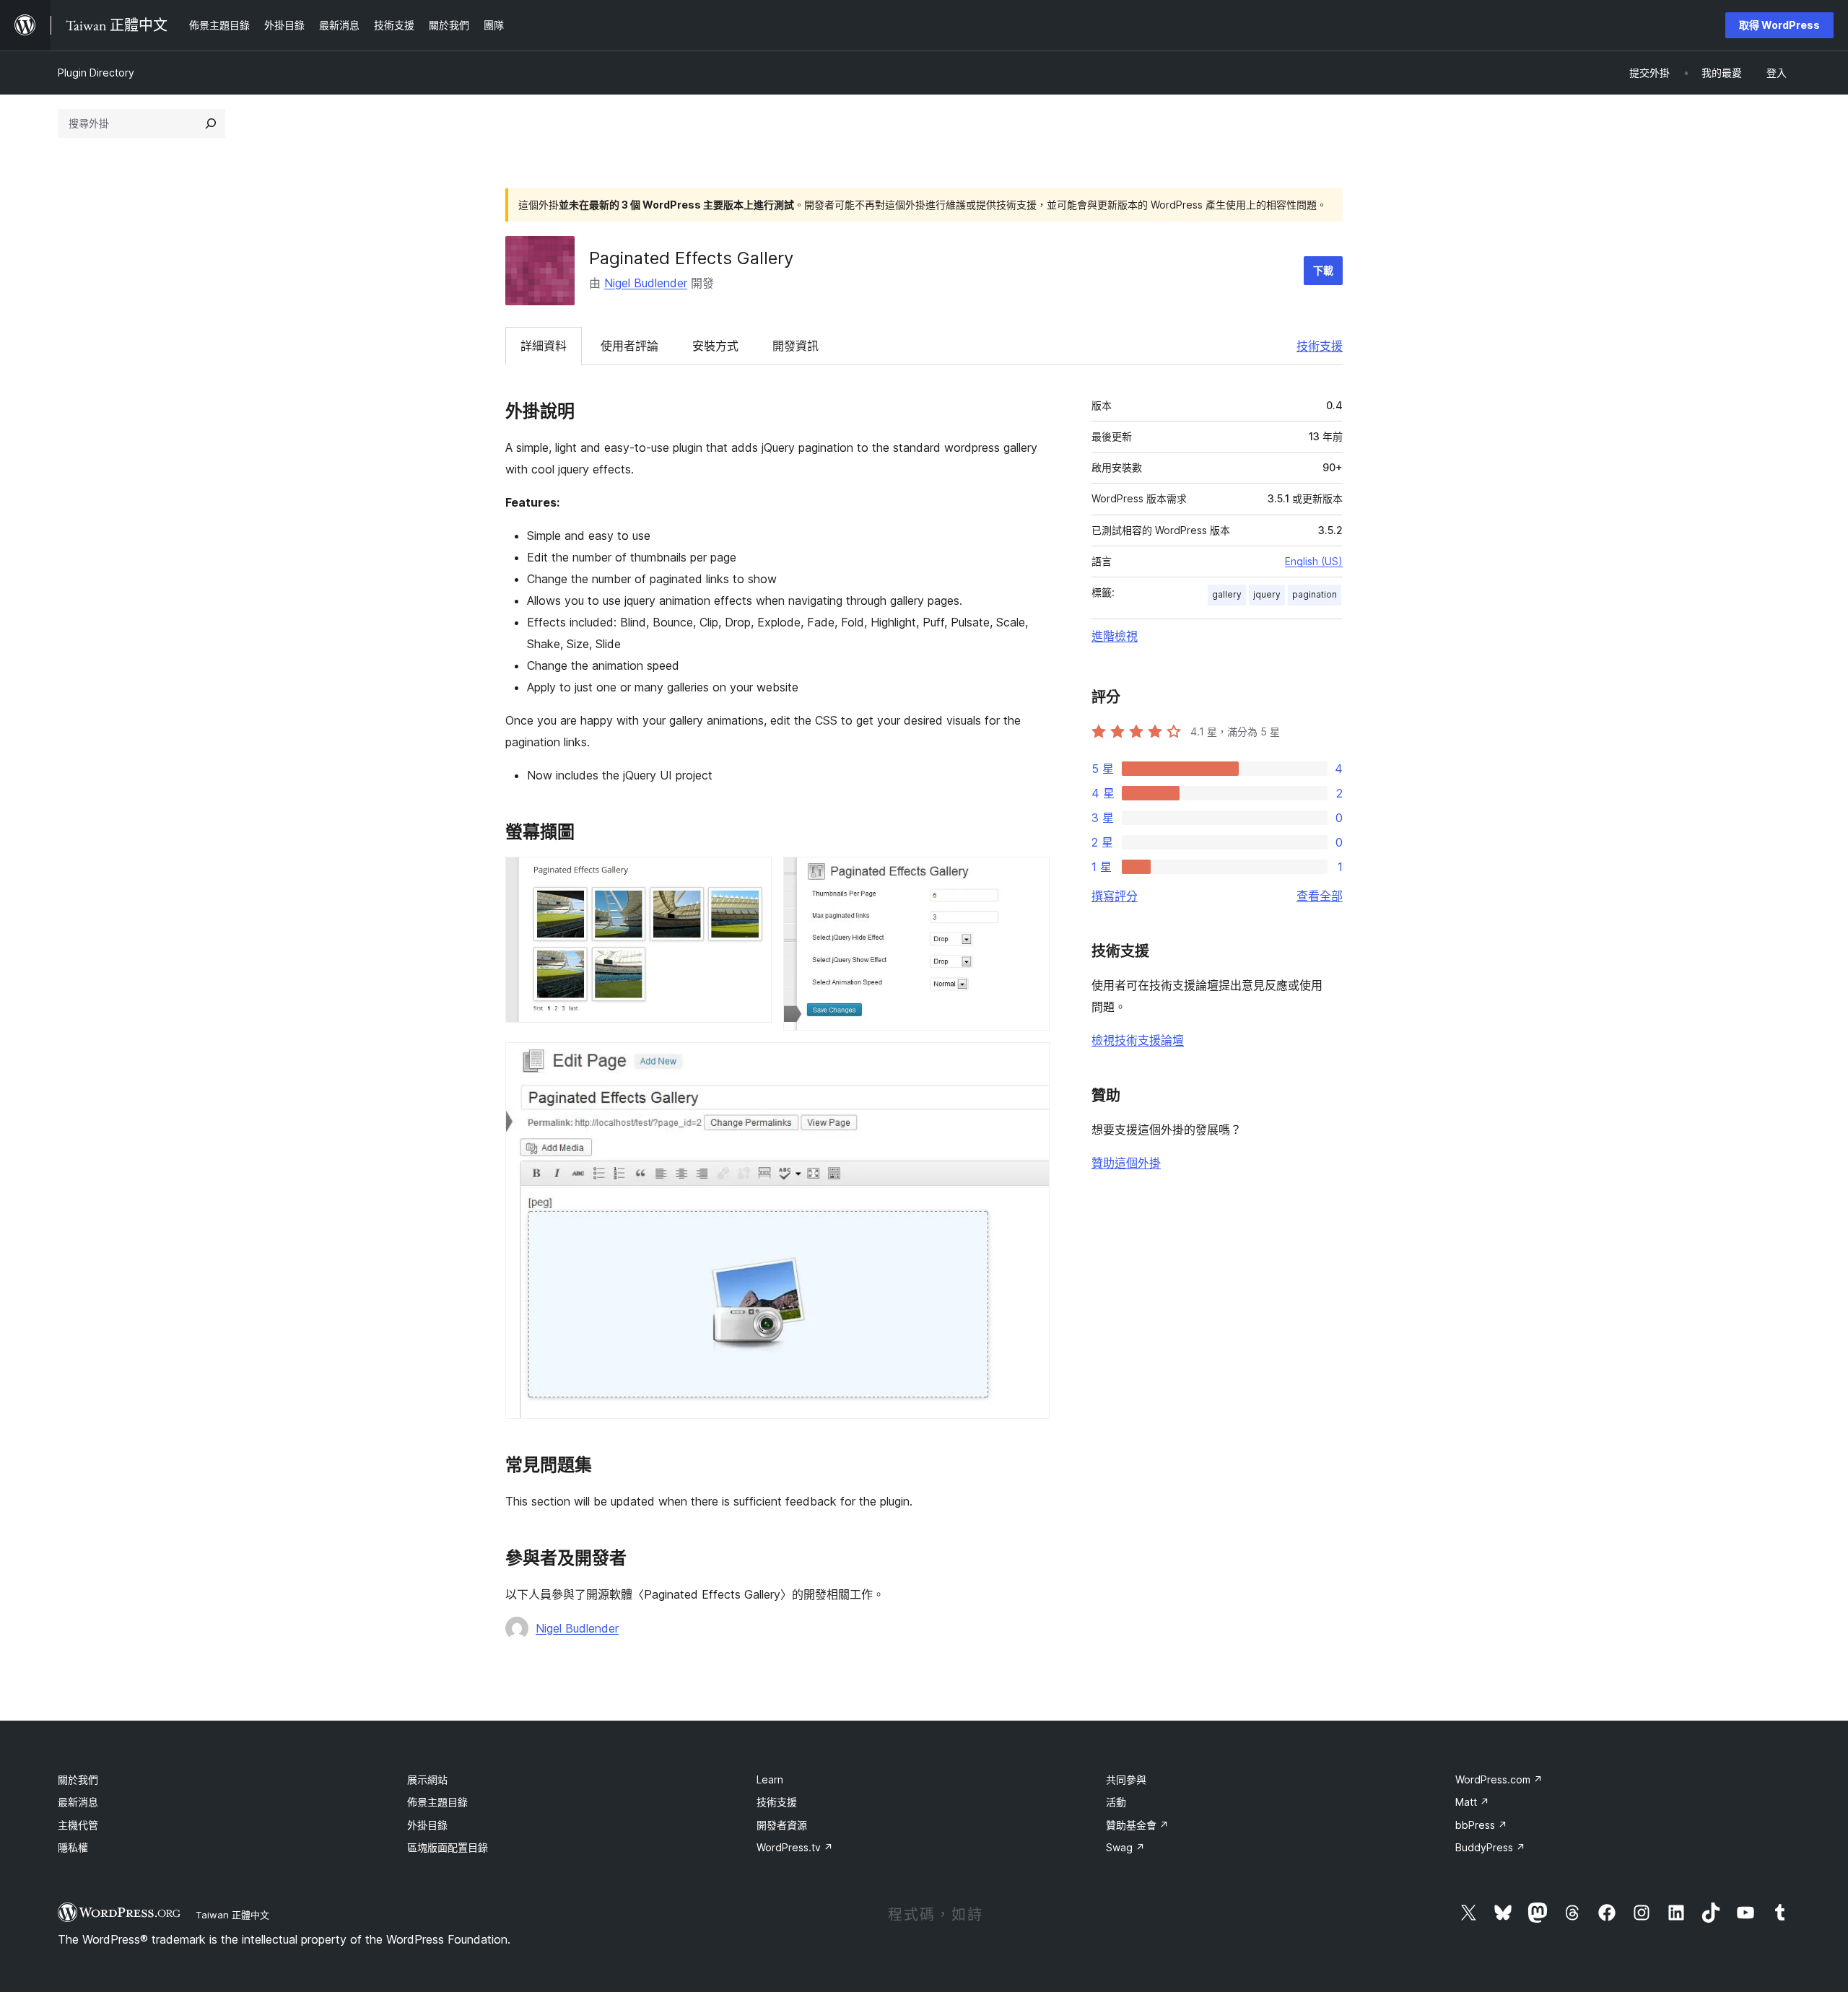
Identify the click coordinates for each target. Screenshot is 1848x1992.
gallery (1227, 594)
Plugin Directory (96, 73)
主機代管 (78, 1825)
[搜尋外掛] (211, 123)
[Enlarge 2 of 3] (1030, 876)
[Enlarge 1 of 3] (752, 876)
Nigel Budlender (646, 283)
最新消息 (78, 1802)
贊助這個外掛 (1126, 1163)
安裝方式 (715, 346)
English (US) (1314, 561)
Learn (770, 1779)
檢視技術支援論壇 (1138, 1040)
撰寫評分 (1115, 896)
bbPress (1481, 1825)
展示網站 (427, 1779)
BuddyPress (1490, 1847)
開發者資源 (782, 1825)
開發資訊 (796, 346)
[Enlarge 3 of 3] (1030, 1062)
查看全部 (1320, 896)
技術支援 (1320, 346)
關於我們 (78, 1779)
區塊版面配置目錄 (448, 1847)
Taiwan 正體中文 (232, 1915)
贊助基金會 (1137, 1825)
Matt (1472, 1802)
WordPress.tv (795, 1847)
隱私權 (73, 1847)
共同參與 (1126, 1779)
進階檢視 (1115, 636)
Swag (1125, 1847)
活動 (1116, 1802)
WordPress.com (1499, 1779)
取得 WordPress (1779, 25)
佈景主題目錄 (437, 1802)
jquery (1267, 594)
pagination (1315, 594)
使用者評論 (629, 346)
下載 (1323, 270)
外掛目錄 (427, 1825)
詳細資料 (544, 346)
